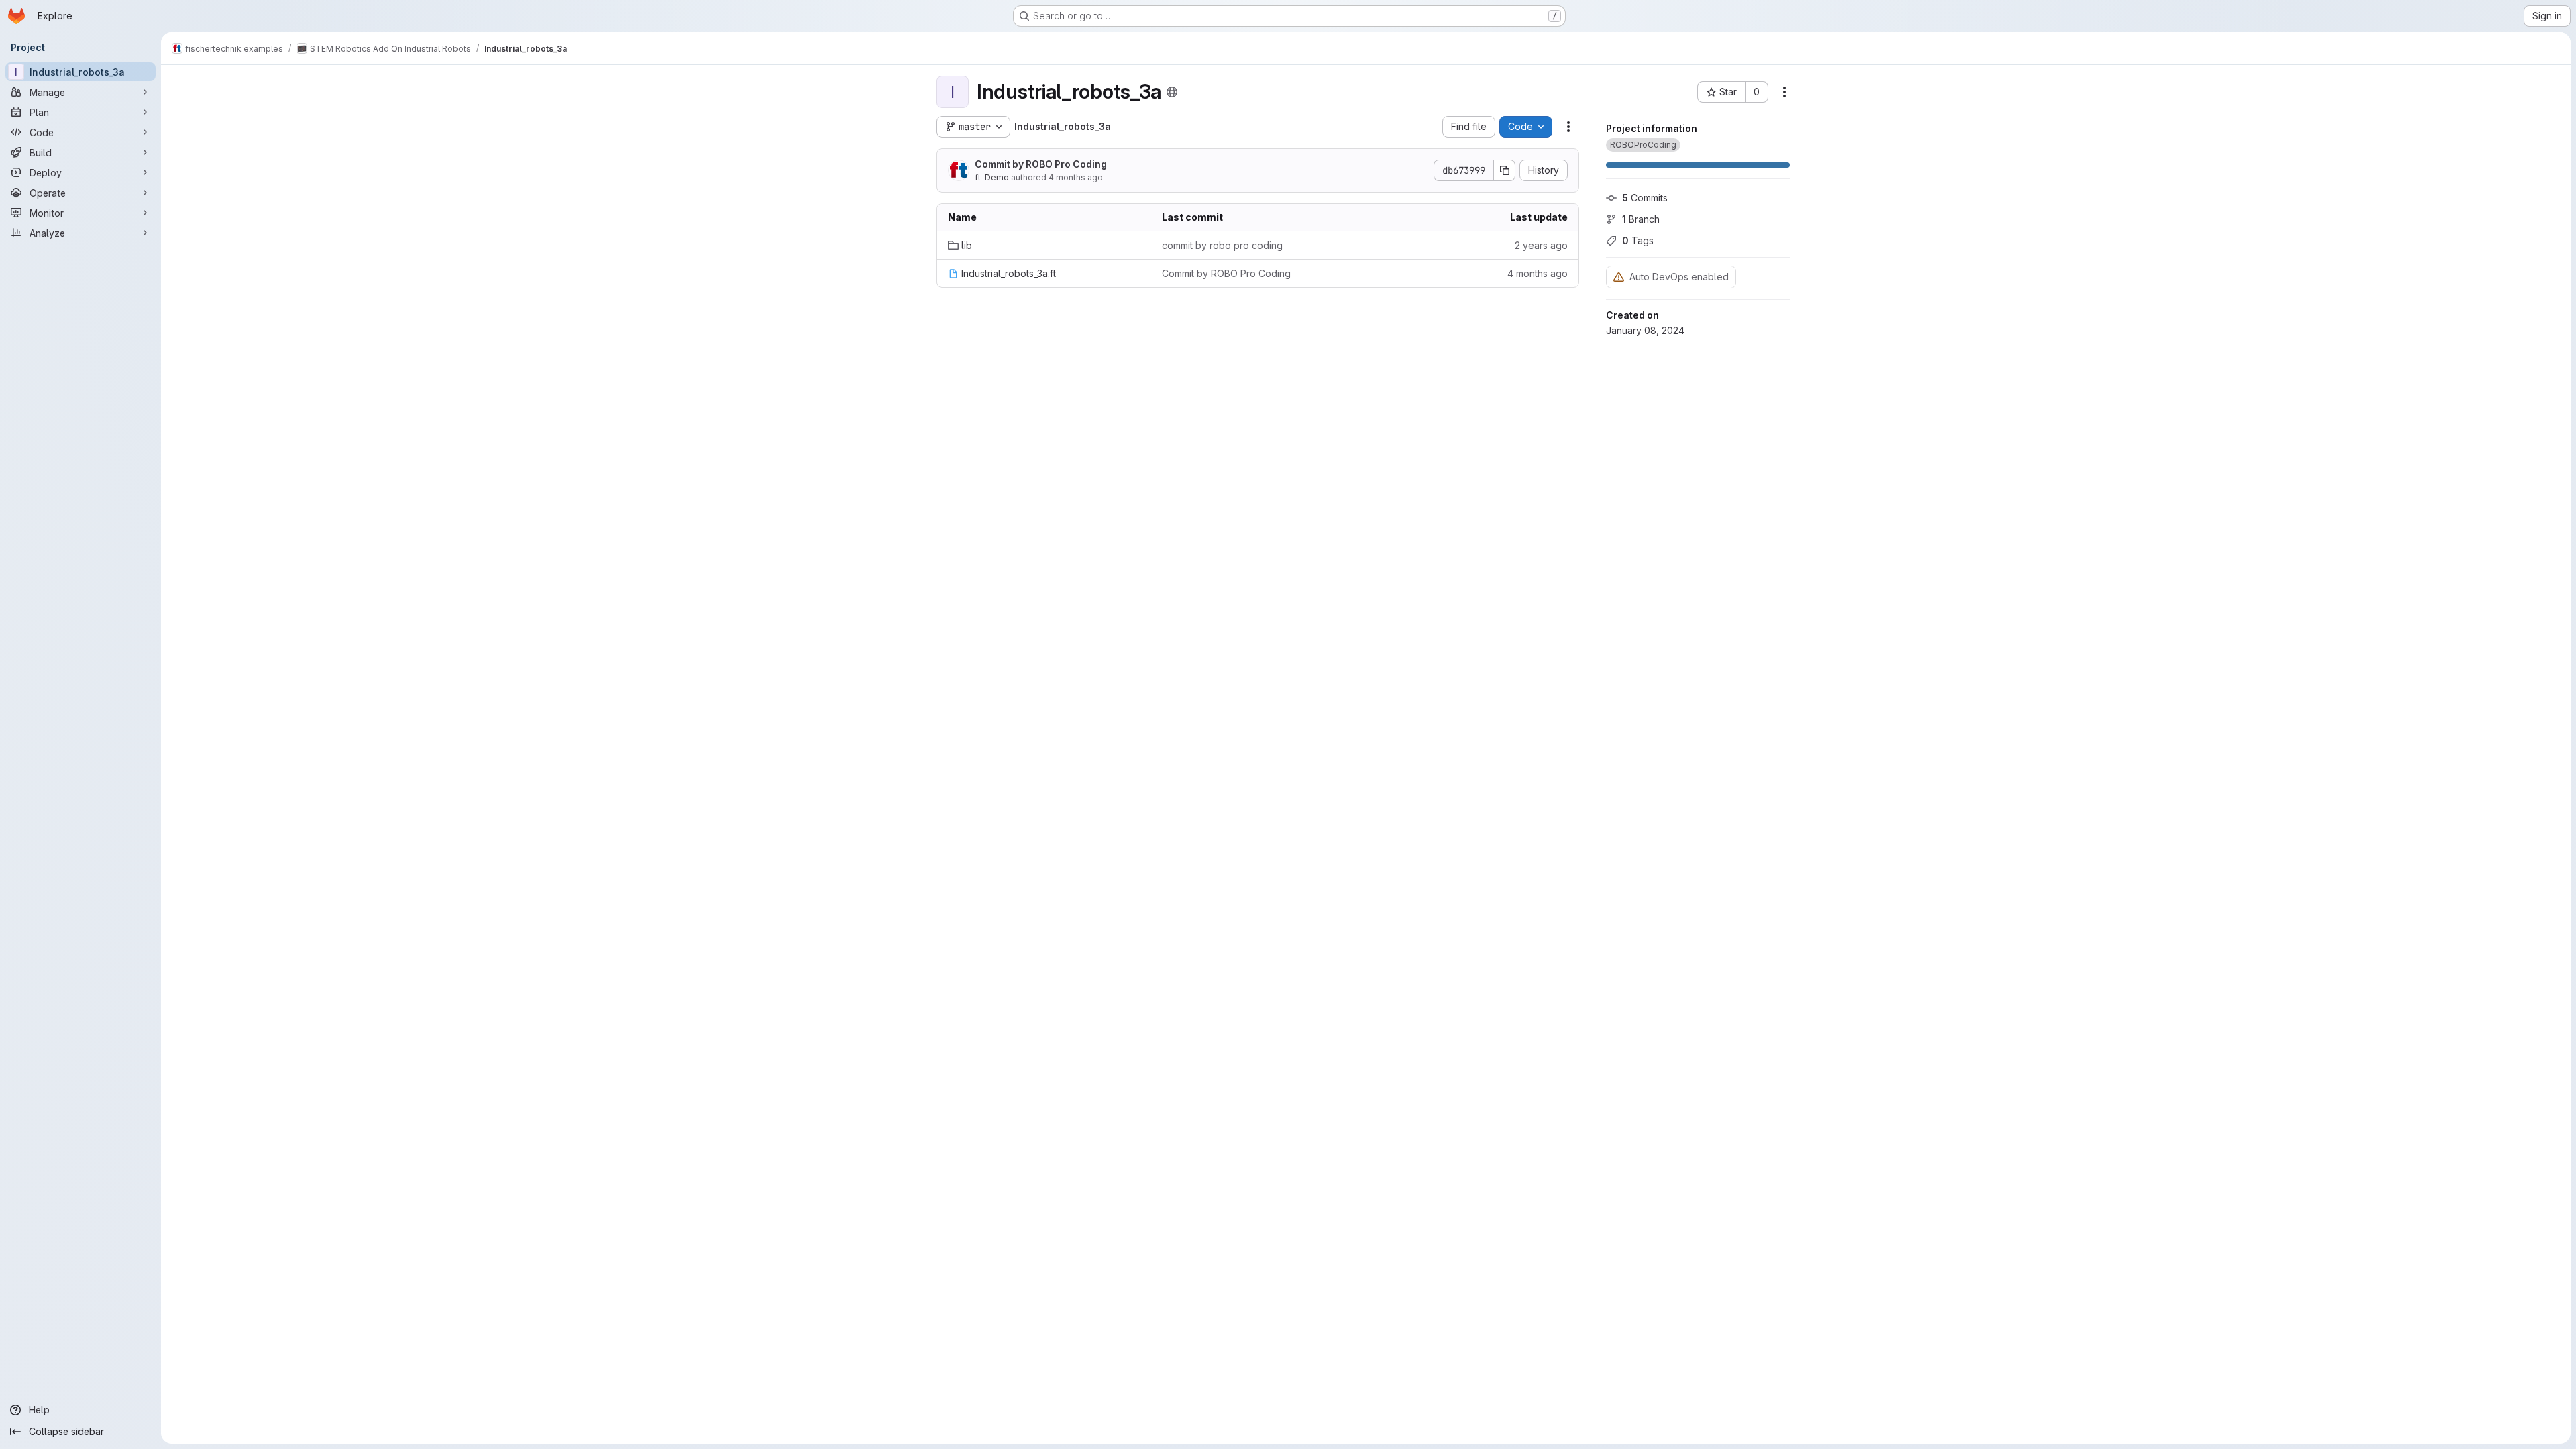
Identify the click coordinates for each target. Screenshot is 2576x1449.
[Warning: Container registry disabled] (1619, 277)
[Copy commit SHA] (1505, 170)
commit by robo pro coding (1222, 245)
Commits (1645, 198)
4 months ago (1076, 177)
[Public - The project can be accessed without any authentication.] (1172, 92)
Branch (1641, 219)
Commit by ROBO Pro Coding (1041, 164)
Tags (1638, 240)
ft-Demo (992, 177)
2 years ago (1541, 245)
